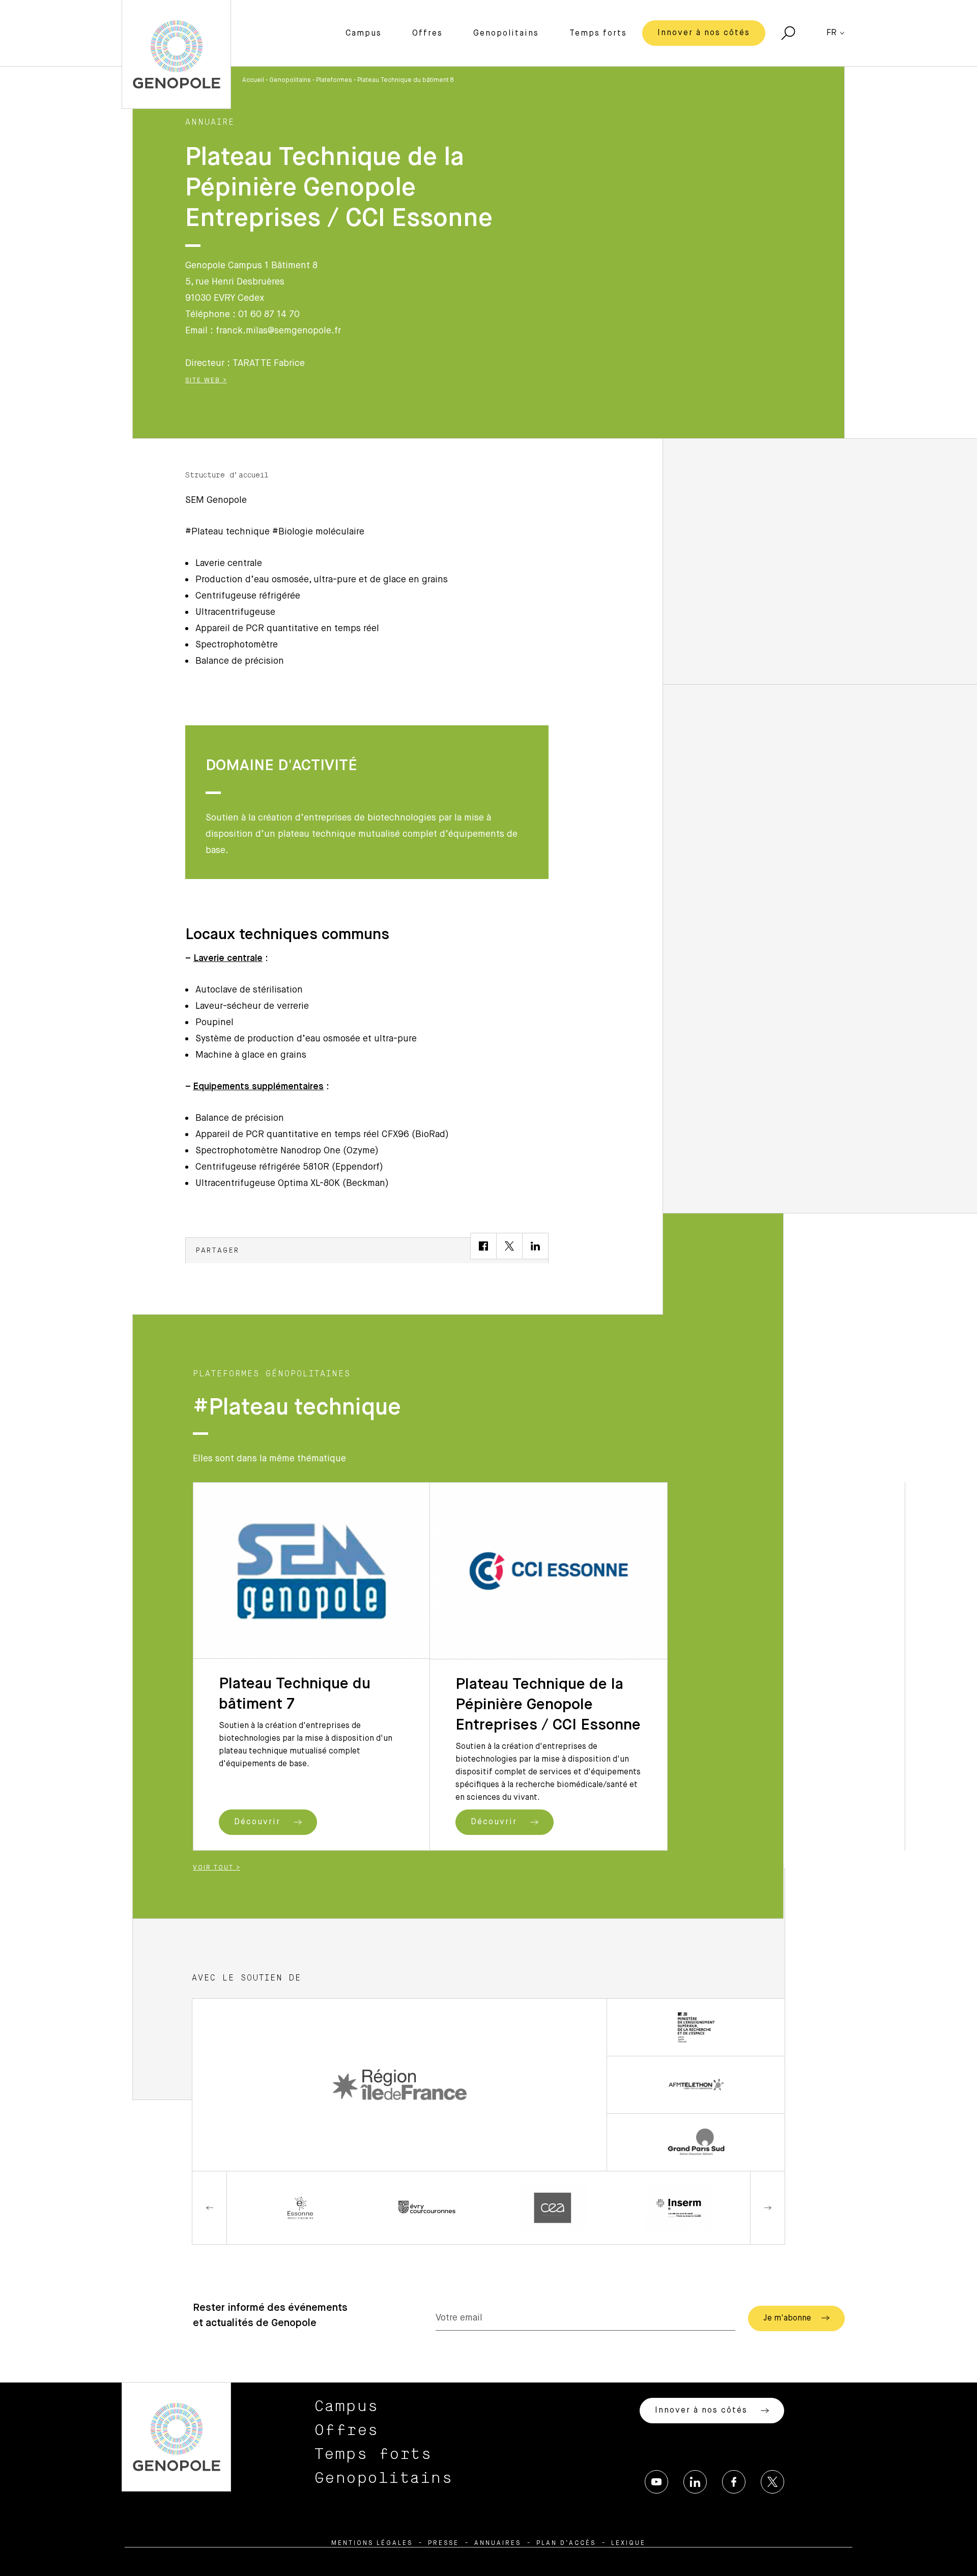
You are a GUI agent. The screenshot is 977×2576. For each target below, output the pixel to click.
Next (767, 2208)
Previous (210, 2208)
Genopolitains (506, 34)
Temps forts (598, 34)
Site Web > (206, 381)
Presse (443, 2543)
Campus (364, 34)
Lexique (628, 2543)
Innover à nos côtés (704, 33)
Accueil (253, 80)
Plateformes (334, 80)
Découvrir (259, 1822)
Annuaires (498, 2543)
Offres (427, 34)
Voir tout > (217, 1868)
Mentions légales (372, 2543)
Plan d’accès (566, 2543)
